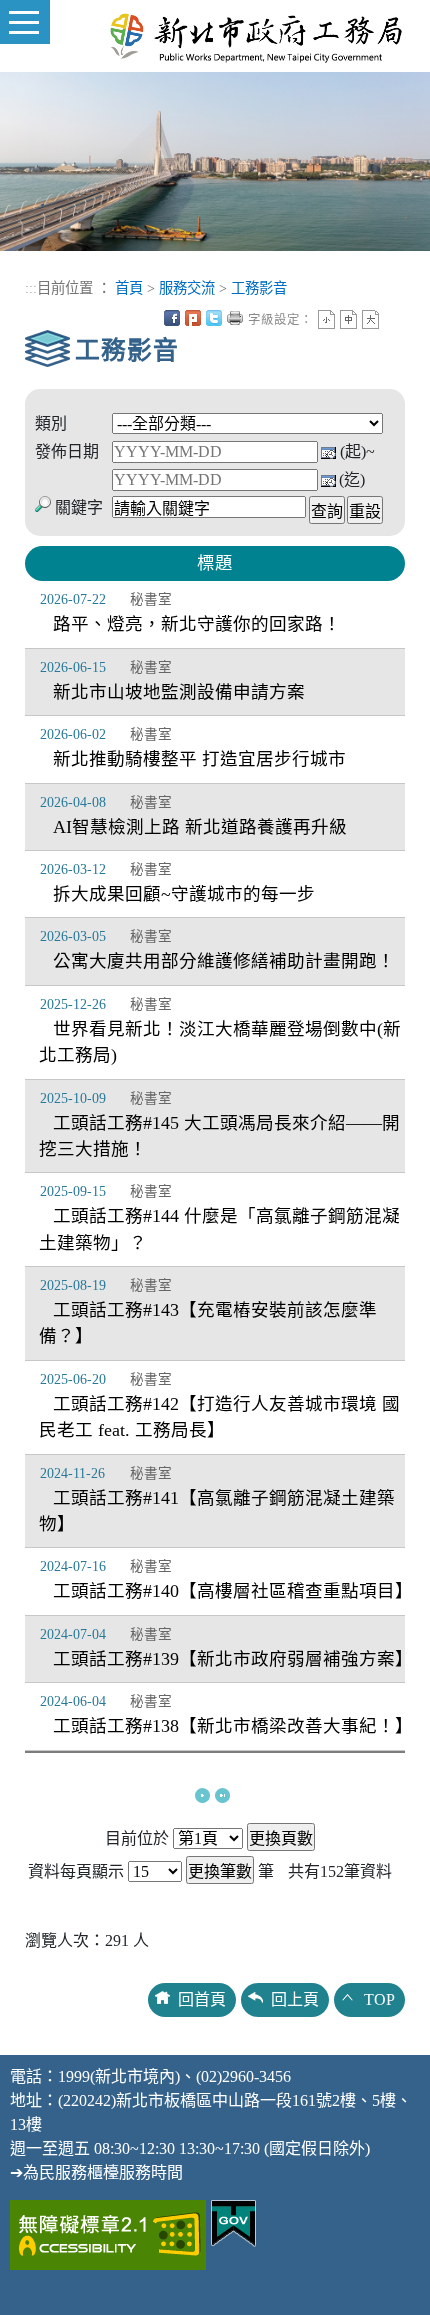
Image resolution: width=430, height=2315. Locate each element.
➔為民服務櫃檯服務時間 (96, 2172)
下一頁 (202, 1795)
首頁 (129, 288)
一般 (348, 319)
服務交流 (187, 288)
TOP (379, 1999)
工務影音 (259, 288)
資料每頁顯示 (76, 1872)
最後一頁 (222, 1795)
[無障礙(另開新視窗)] (108, 2232)
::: (31, 288)
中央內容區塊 (392, 318)
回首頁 (202, 1999)
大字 (370, 319)
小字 (326, 319)
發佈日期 (67, 451)
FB (172, 318)
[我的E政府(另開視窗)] (233, 2221)
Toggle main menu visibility (25, 22)
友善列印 (235, 318)
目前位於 (137, 1839)
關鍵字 (79, 507)
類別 (51, 423)
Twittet (214, 318)
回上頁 (295, 1999)
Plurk (193, 318)
